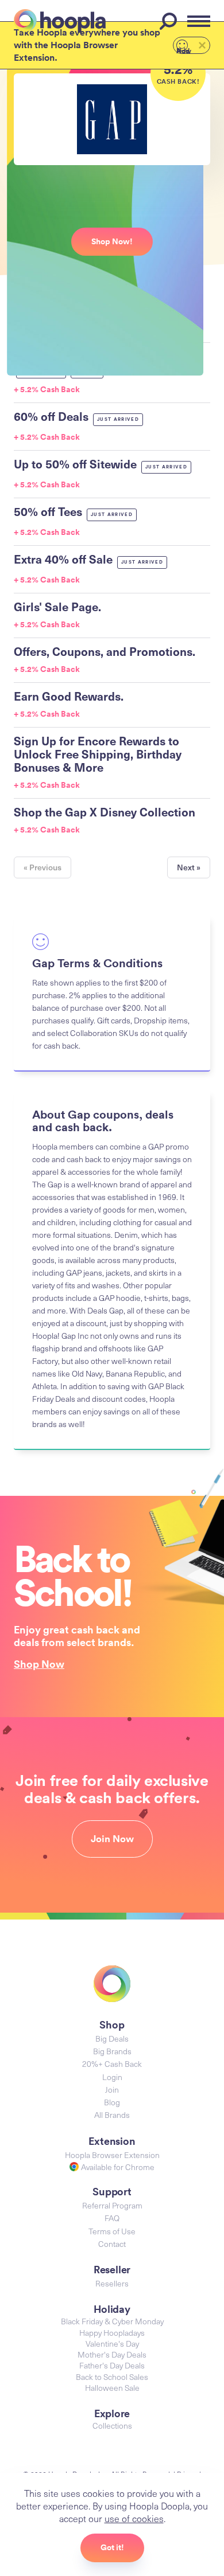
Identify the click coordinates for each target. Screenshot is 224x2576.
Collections (112, 2425)
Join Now (112, 1839)
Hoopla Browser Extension (112, 2155)
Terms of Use (112, 2231)
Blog (112, 2102)
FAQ (112, 2218)
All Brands (112, 2115)
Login (112, 2077)
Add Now (184, 50)
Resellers (112, 2283)
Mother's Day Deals (112, 2354)
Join (112, 2090)
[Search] (170, 21)
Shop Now (39, 1664)
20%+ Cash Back (112, 2064)
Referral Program (112, 2205)
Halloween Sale (112, 2388)
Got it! (112, 2547)
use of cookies (134, 2518)
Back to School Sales (112, 2377)
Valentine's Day (112, 2344)
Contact (112, 2244)
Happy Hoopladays (112, 2333)
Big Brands (112, 2051)
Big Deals (112, 2038)
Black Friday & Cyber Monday (112, 2321)
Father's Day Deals (112, 2365)
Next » (189, 867)
